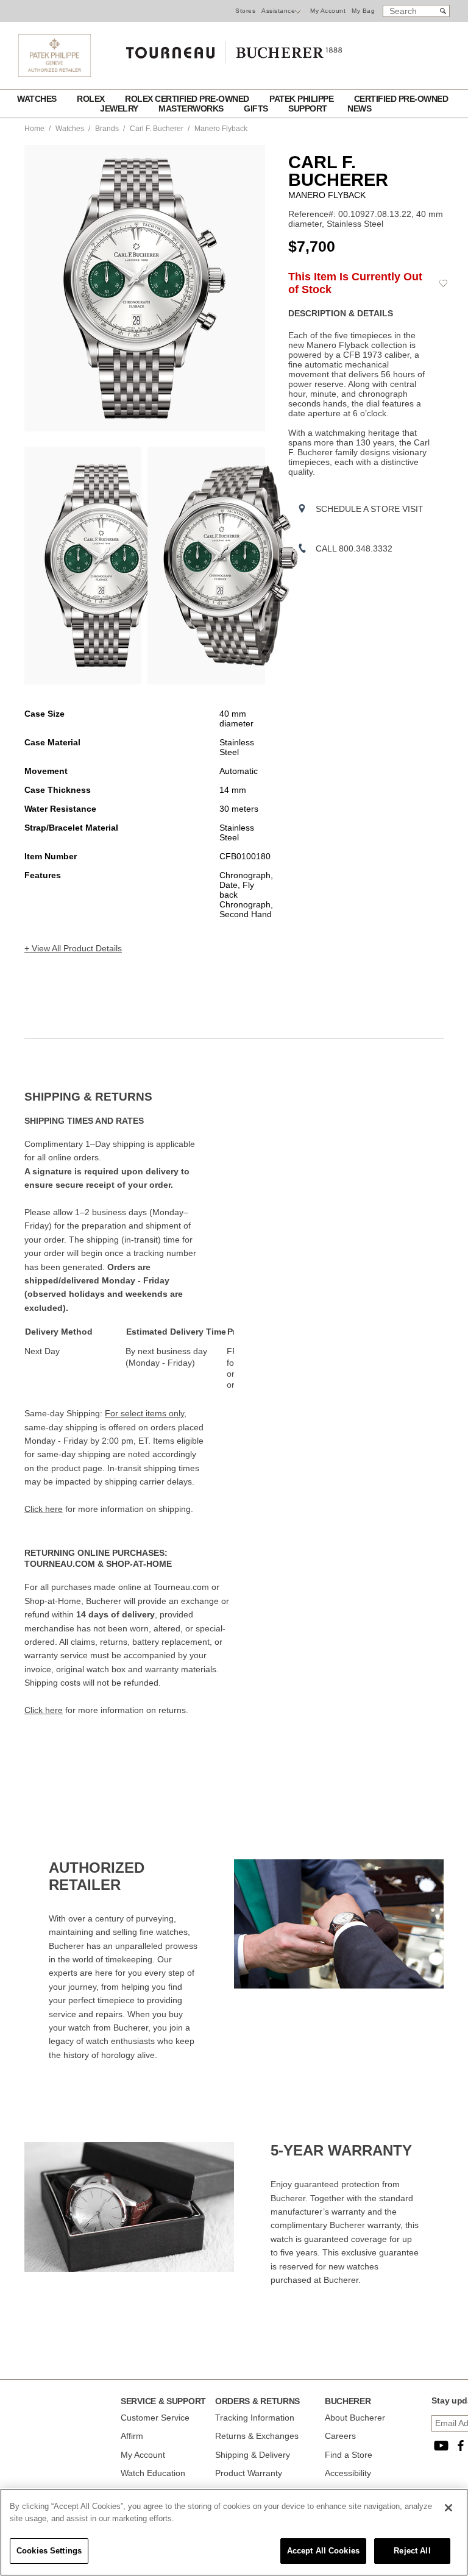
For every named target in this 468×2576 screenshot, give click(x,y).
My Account (328, 11)
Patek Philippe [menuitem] (303, 99)
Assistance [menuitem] (278, 11)
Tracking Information (255, 2418)
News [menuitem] (359, 108)
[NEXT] (256, 288)
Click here (44, 1509)
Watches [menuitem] (38, 99)
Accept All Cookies (323, 2551)
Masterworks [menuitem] (192, 108)
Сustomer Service (155, 2418)
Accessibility (348, 2473)
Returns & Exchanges (257, 2436)
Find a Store (349, 2455)
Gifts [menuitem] (257, 108)
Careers (340, 2436)
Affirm (132, 2436)
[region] (234, 2532)
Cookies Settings (49, 2551)
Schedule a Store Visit (370, 509)
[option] (83, 566)
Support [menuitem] (309, 108)
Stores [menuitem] (245, 11)
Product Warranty (249, 2473)
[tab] (129, 1097)
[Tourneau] (234, 48)
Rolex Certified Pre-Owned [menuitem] (188, 99)
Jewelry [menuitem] (120, 108)
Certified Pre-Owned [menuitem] (401, 99)
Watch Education (153, 2473)
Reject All (412, 2551)
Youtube (441, 2446)
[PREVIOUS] (34, 288)
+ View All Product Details (73, 948)
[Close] (448, 2508)
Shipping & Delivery (253, 2455)
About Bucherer (355, 2418)
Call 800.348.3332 (354, 548)
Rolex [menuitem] (92, 99)
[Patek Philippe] (55, 74)
